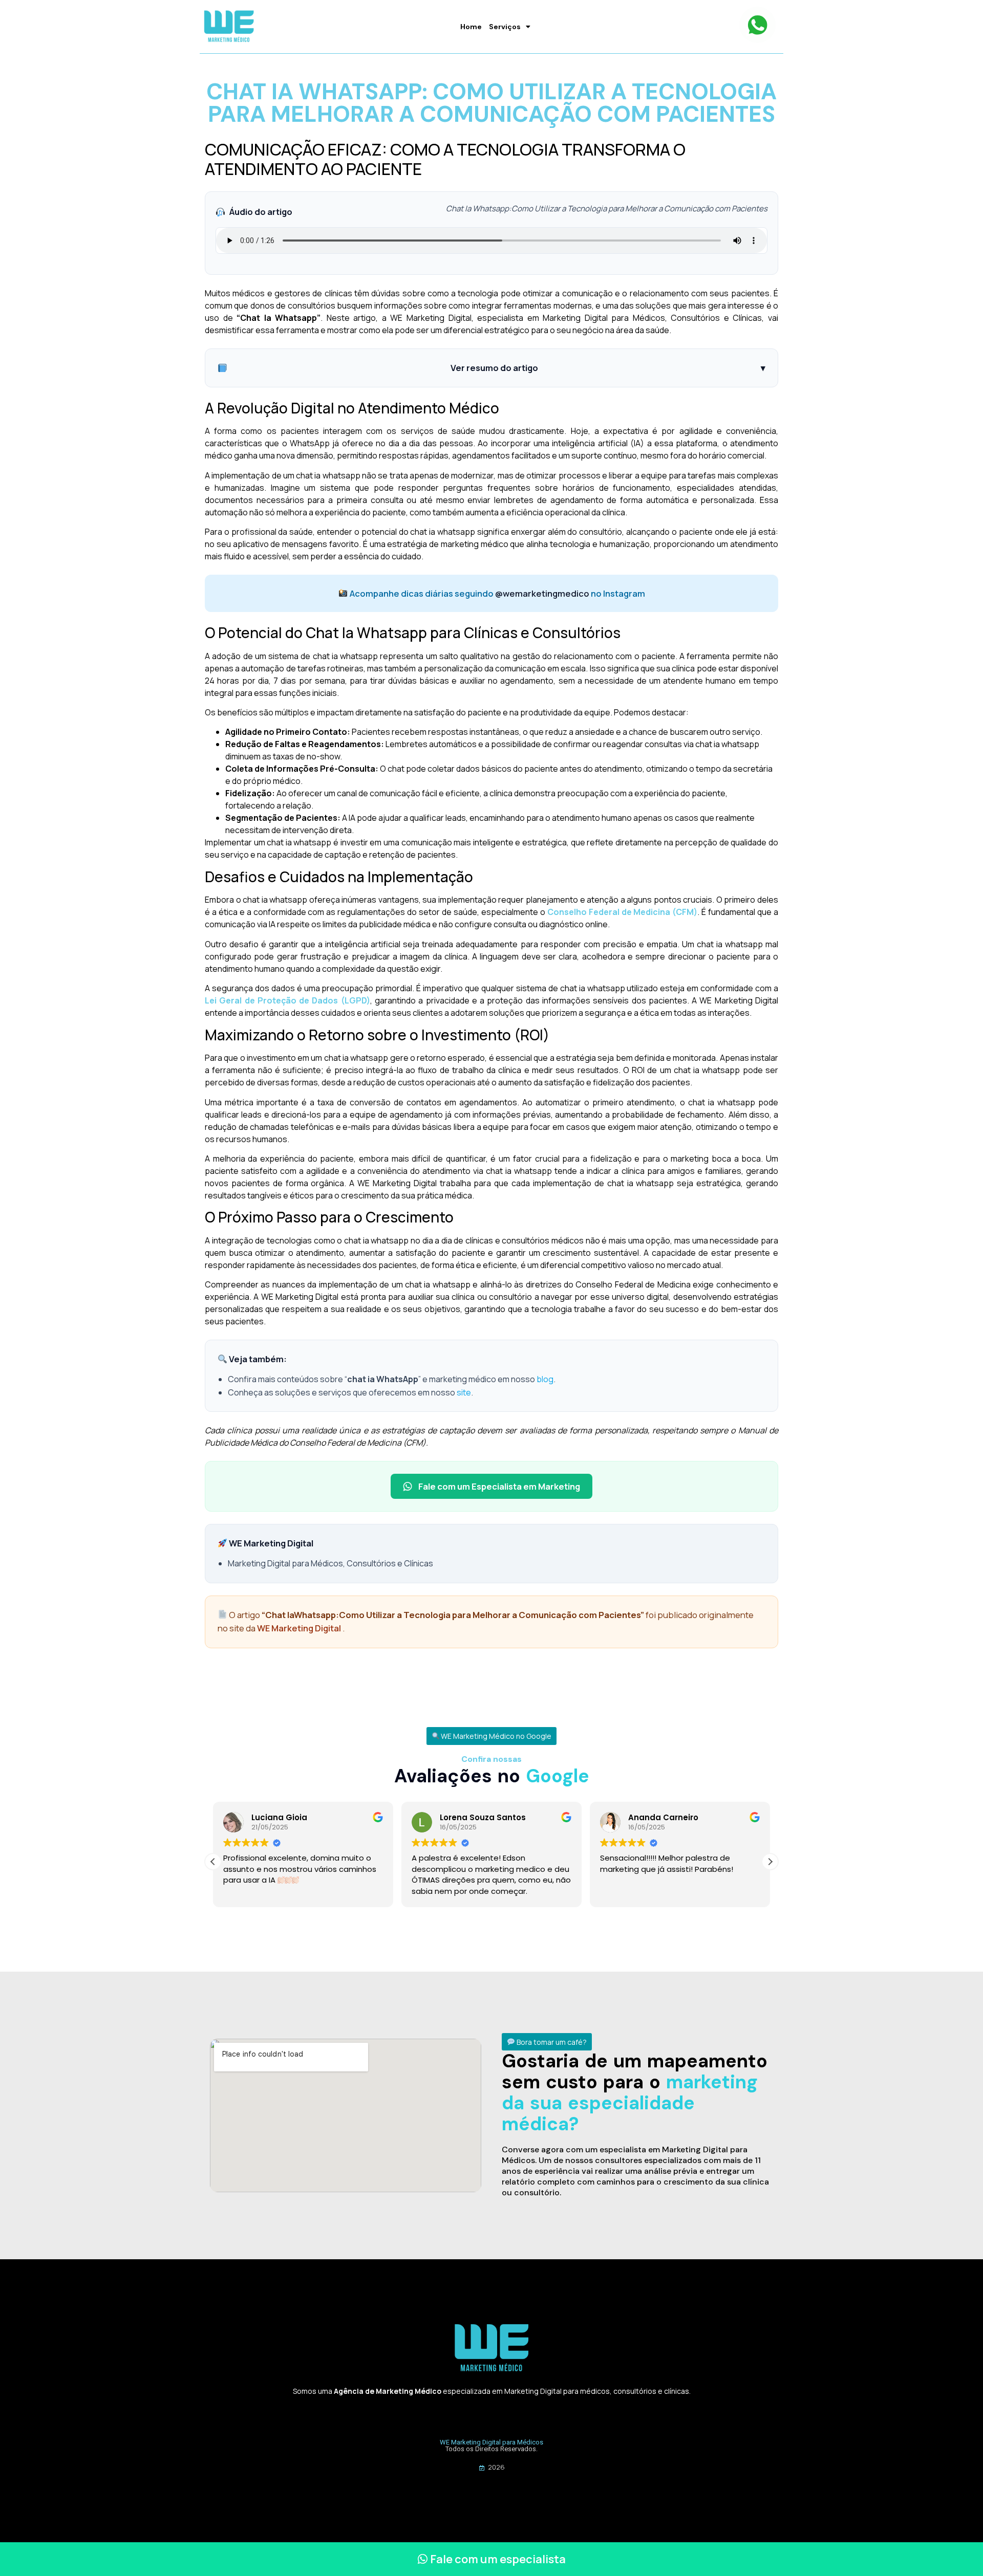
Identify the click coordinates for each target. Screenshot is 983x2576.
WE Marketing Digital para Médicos (491, 2442)
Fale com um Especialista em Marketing (499, 1486)
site (464, 1392)
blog (545, 1379)
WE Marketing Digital (300, 1628)
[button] (492, 1736)
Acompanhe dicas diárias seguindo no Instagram (496, 593)
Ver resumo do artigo (608, 368)
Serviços (505, 27)
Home (471, 27)
